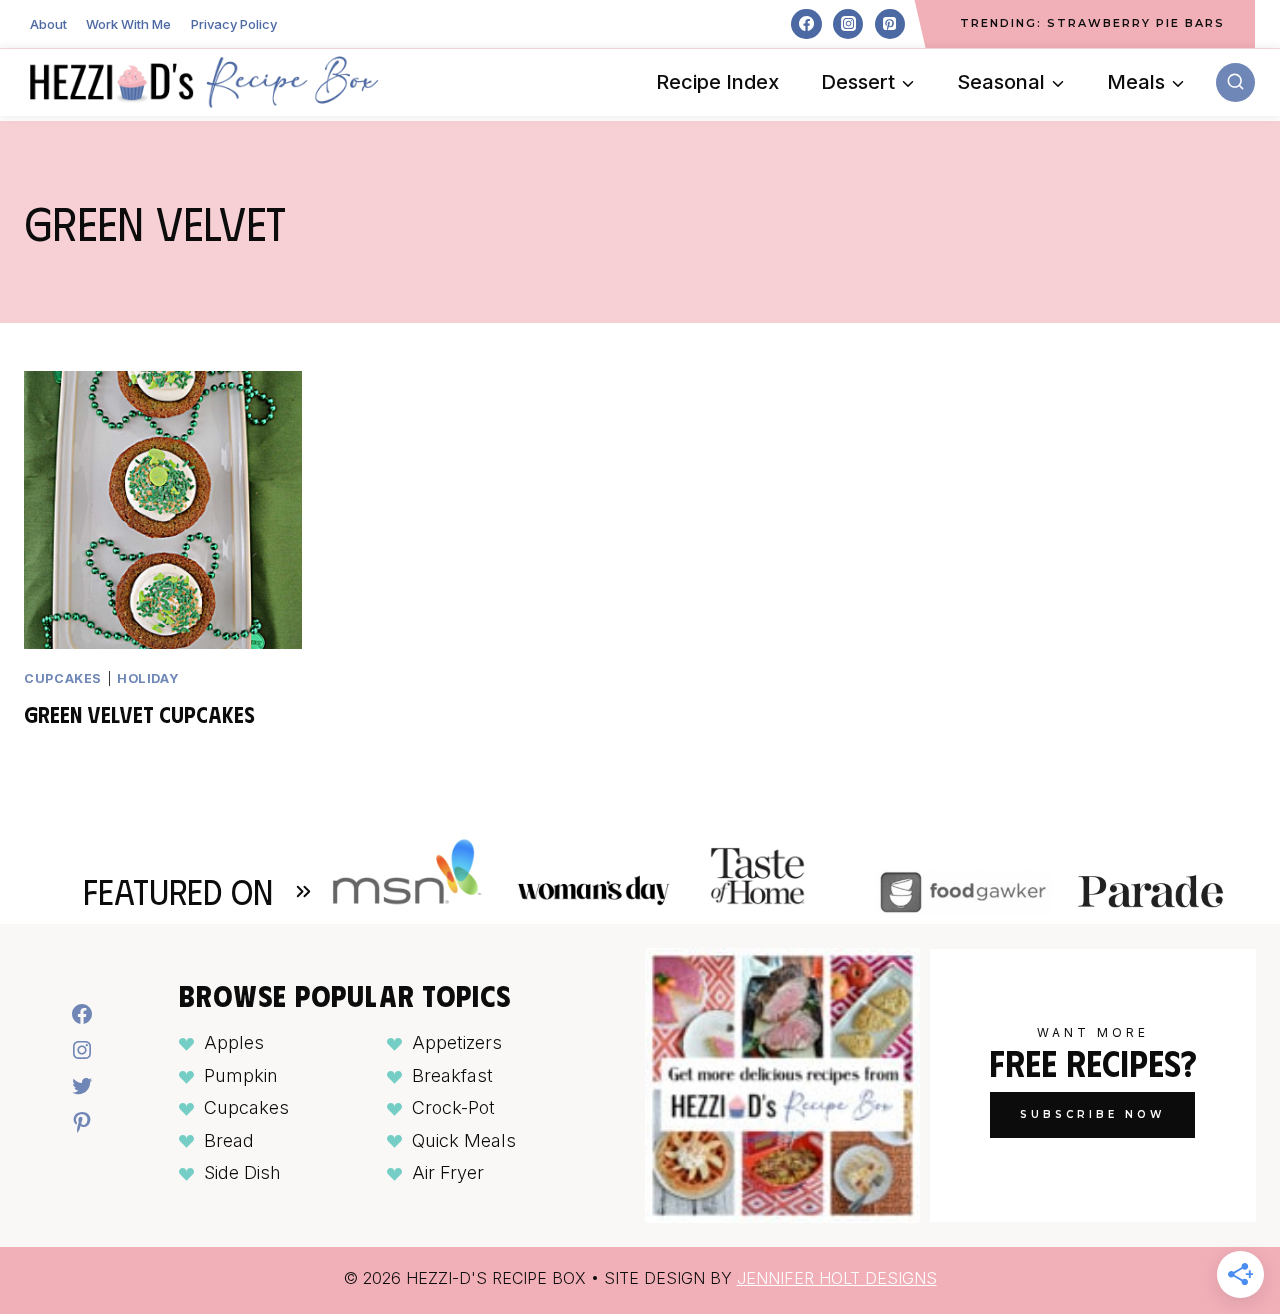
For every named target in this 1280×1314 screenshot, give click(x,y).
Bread (229, 1140)
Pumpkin (241, 1075)
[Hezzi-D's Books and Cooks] (204, 82)
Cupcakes (63, 678)
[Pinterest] (890, 24)
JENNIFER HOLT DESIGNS (837, 1278)
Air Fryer (448, 1172)
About (48, 24)
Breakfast (452, 1075)
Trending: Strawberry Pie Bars (1092, 23)
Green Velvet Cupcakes (139, 713)
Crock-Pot (453, 1107)
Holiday (148, 678)
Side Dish (242, 1172)
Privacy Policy (234, 24)
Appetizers (457, 1042)
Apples (234, 1042)
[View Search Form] (1235, 82)
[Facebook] (806, 24)
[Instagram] (848, 24)
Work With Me (128, 24)
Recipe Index (717, 82)
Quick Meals (464, 1140)
